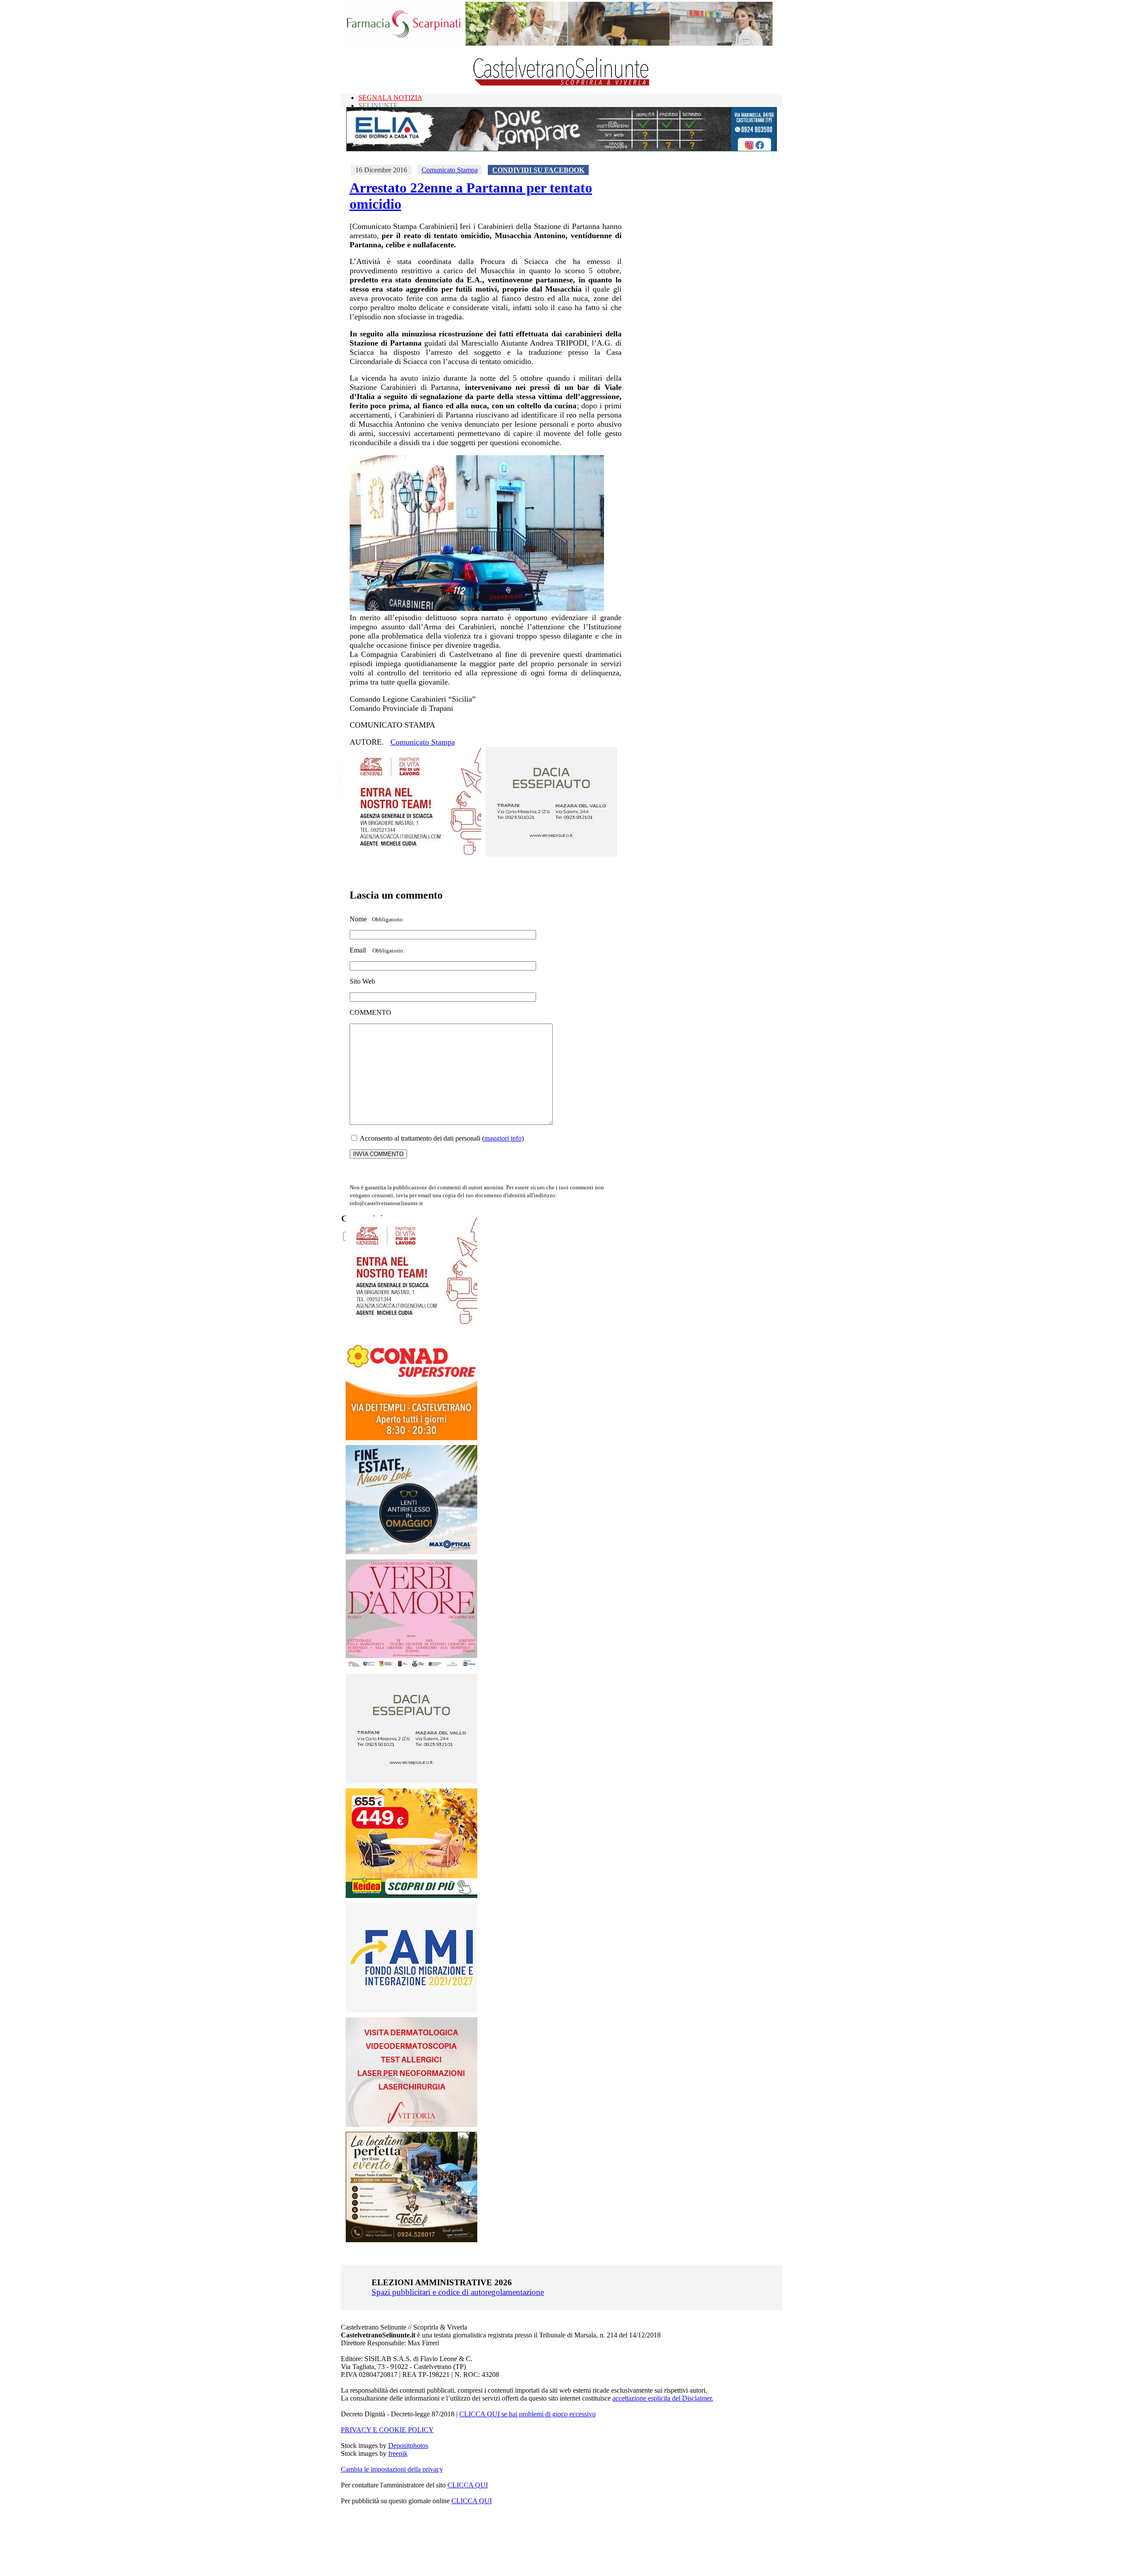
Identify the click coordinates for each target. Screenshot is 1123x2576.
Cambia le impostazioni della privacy (392, 2469)
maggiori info (503, 1138)
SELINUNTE (378, 105)
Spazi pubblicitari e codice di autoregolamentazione (458, 2292)
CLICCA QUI (468, 2485)
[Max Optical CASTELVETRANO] (411, 1552)
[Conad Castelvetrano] (411, 1438)
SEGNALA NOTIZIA (390, 98)
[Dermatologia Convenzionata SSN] (411, 2125)
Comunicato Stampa (450, 170)
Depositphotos (408, 2446)
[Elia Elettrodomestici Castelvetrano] (561, 149)
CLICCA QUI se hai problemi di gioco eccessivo (528, 2414)
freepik (398, 2453)
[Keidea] (411, 1896)
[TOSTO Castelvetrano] (412, 2240)
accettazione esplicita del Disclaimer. (663, 2398)
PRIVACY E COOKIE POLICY (387, 2430)
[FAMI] (411, 2010)
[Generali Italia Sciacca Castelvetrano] (415, 854)
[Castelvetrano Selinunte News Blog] (562, 84)
